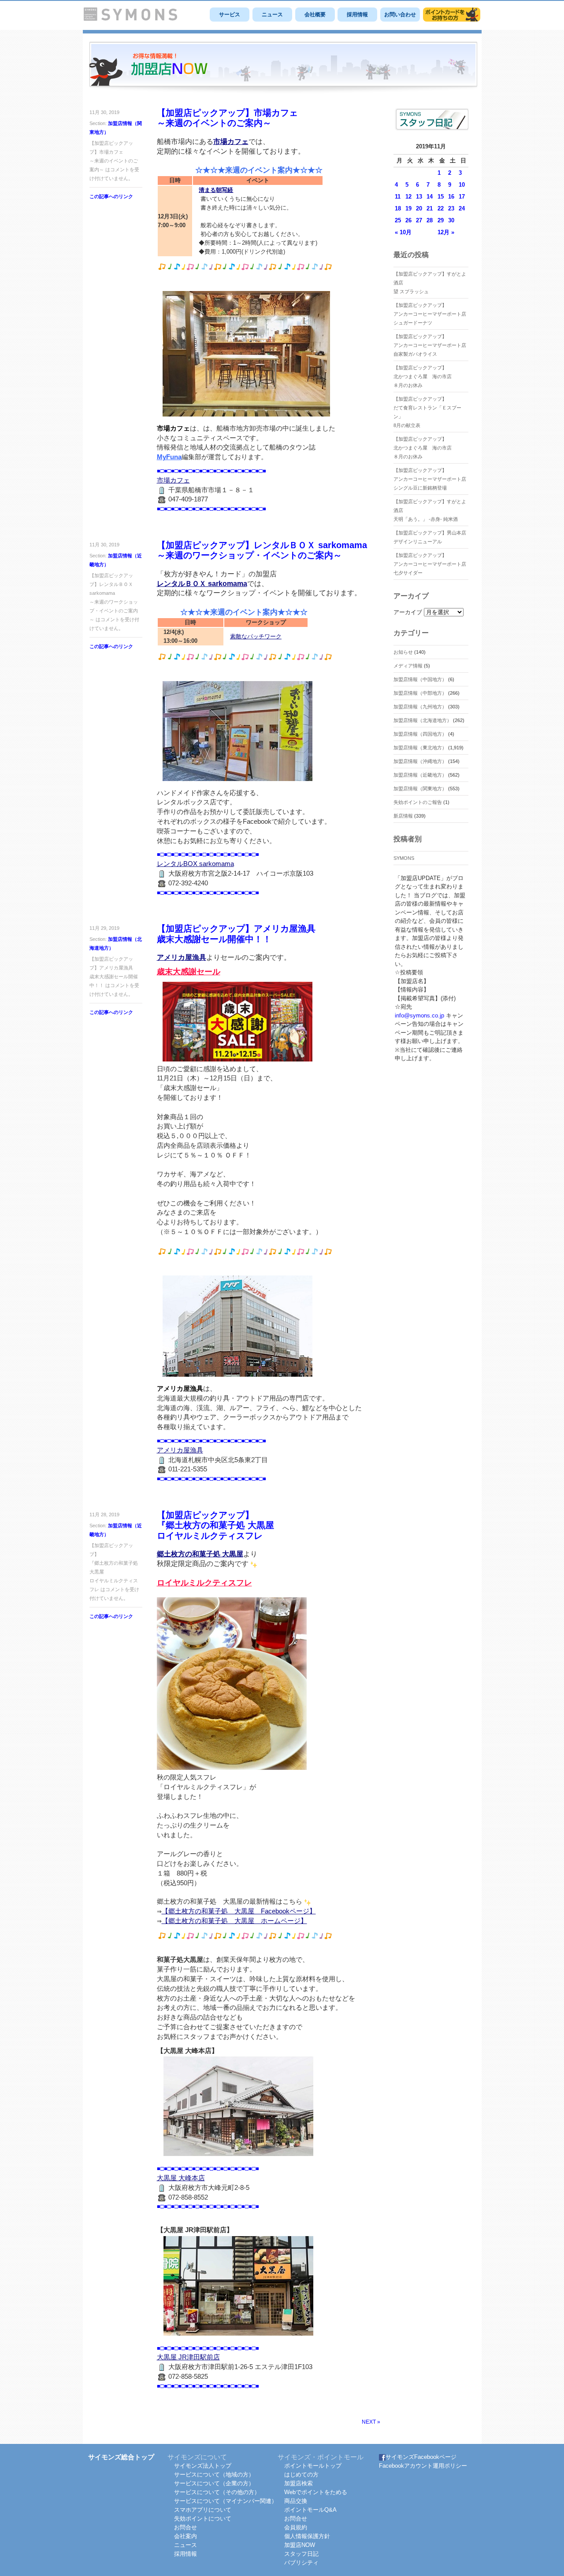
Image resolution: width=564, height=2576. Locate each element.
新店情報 (403, 816)
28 (430, 220)
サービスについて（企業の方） (214, 2483)
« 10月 (403, 232)
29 (441, 220)
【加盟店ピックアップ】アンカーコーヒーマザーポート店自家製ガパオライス (430, 345)
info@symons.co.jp (419, 1015)
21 (430, 208)
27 (419, 220)
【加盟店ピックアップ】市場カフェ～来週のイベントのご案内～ (227, 118)
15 (441, 197)
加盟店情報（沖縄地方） (420, 761)
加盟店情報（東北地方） (420, 748)
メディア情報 (408, 666)
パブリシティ (301, 2563)
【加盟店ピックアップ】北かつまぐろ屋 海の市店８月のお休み (423, 376)
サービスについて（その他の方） (217, 2492)
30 (451, 220)
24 (462, 208)
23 (451, 208)
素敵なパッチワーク (256, 636)
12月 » (446, 232)
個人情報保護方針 (307, 2536)
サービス (230, 15)
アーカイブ (408, 612)
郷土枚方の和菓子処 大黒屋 (200, 1554)
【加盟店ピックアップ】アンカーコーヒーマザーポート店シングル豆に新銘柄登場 (430, 479)
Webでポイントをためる (316, 2492)
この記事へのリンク (111, 196)
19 (408, 208)
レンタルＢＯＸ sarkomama (202, 584)
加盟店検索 (299, 2483)
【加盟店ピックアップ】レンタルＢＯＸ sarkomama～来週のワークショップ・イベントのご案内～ (262, 550)
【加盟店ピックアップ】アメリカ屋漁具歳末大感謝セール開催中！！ (236, 934)
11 (398, 197)
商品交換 (296, 2501)
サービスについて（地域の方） (214, 2475)
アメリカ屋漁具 (182, 957)
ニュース (272, 15)
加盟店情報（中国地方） (420, 679)
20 (419, 208)
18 (398, 208)
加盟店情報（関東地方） (420, 789)
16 (451, 197)
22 (441, 208)
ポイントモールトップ (313, 2466)
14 (430, 197)
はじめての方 (301, 2475)
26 (408, 220)
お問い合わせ (400, 15)
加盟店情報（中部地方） (420, 693)
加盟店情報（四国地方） (420, 734)
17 (462, 197)
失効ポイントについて (203, 2519)
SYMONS (404, 858)
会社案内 (186, 2536)
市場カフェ (231, 142)
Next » (371, 2422)
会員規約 (296, 2527)
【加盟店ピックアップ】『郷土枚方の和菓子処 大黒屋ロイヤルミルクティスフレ (215, 1525)
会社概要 (315, 15)
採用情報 (357, 15)
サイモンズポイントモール (452, 15)
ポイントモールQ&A (310, 2510)
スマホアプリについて (203, 2510)
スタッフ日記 (301, 2554)
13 (419, 197)
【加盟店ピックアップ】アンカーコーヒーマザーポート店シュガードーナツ (430, 314)
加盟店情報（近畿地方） (420, 775)
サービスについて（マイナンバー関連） (226, 2501)
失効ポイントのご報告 (418, 802)
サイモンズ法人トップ (203, 2466)
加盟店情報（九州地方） (420, 707)
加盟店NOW (300, 2545)
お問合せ (186, 2527)
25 (398, 220)
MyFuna (169, 457)
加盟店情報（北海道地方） (423, 720)
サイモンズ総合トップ (121, 2457)
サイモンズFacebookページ (421, 2457)
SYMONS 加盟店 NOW (283, 68)
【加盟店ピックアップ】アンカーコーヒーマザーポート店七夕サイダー (430, 564)
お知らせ (403, 652)
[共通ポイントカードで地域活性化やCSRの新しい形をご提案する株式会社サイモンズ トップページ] (130, 19)
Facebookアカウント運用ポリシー (423, 2466)
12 (408, 197)
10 (462, 185)
